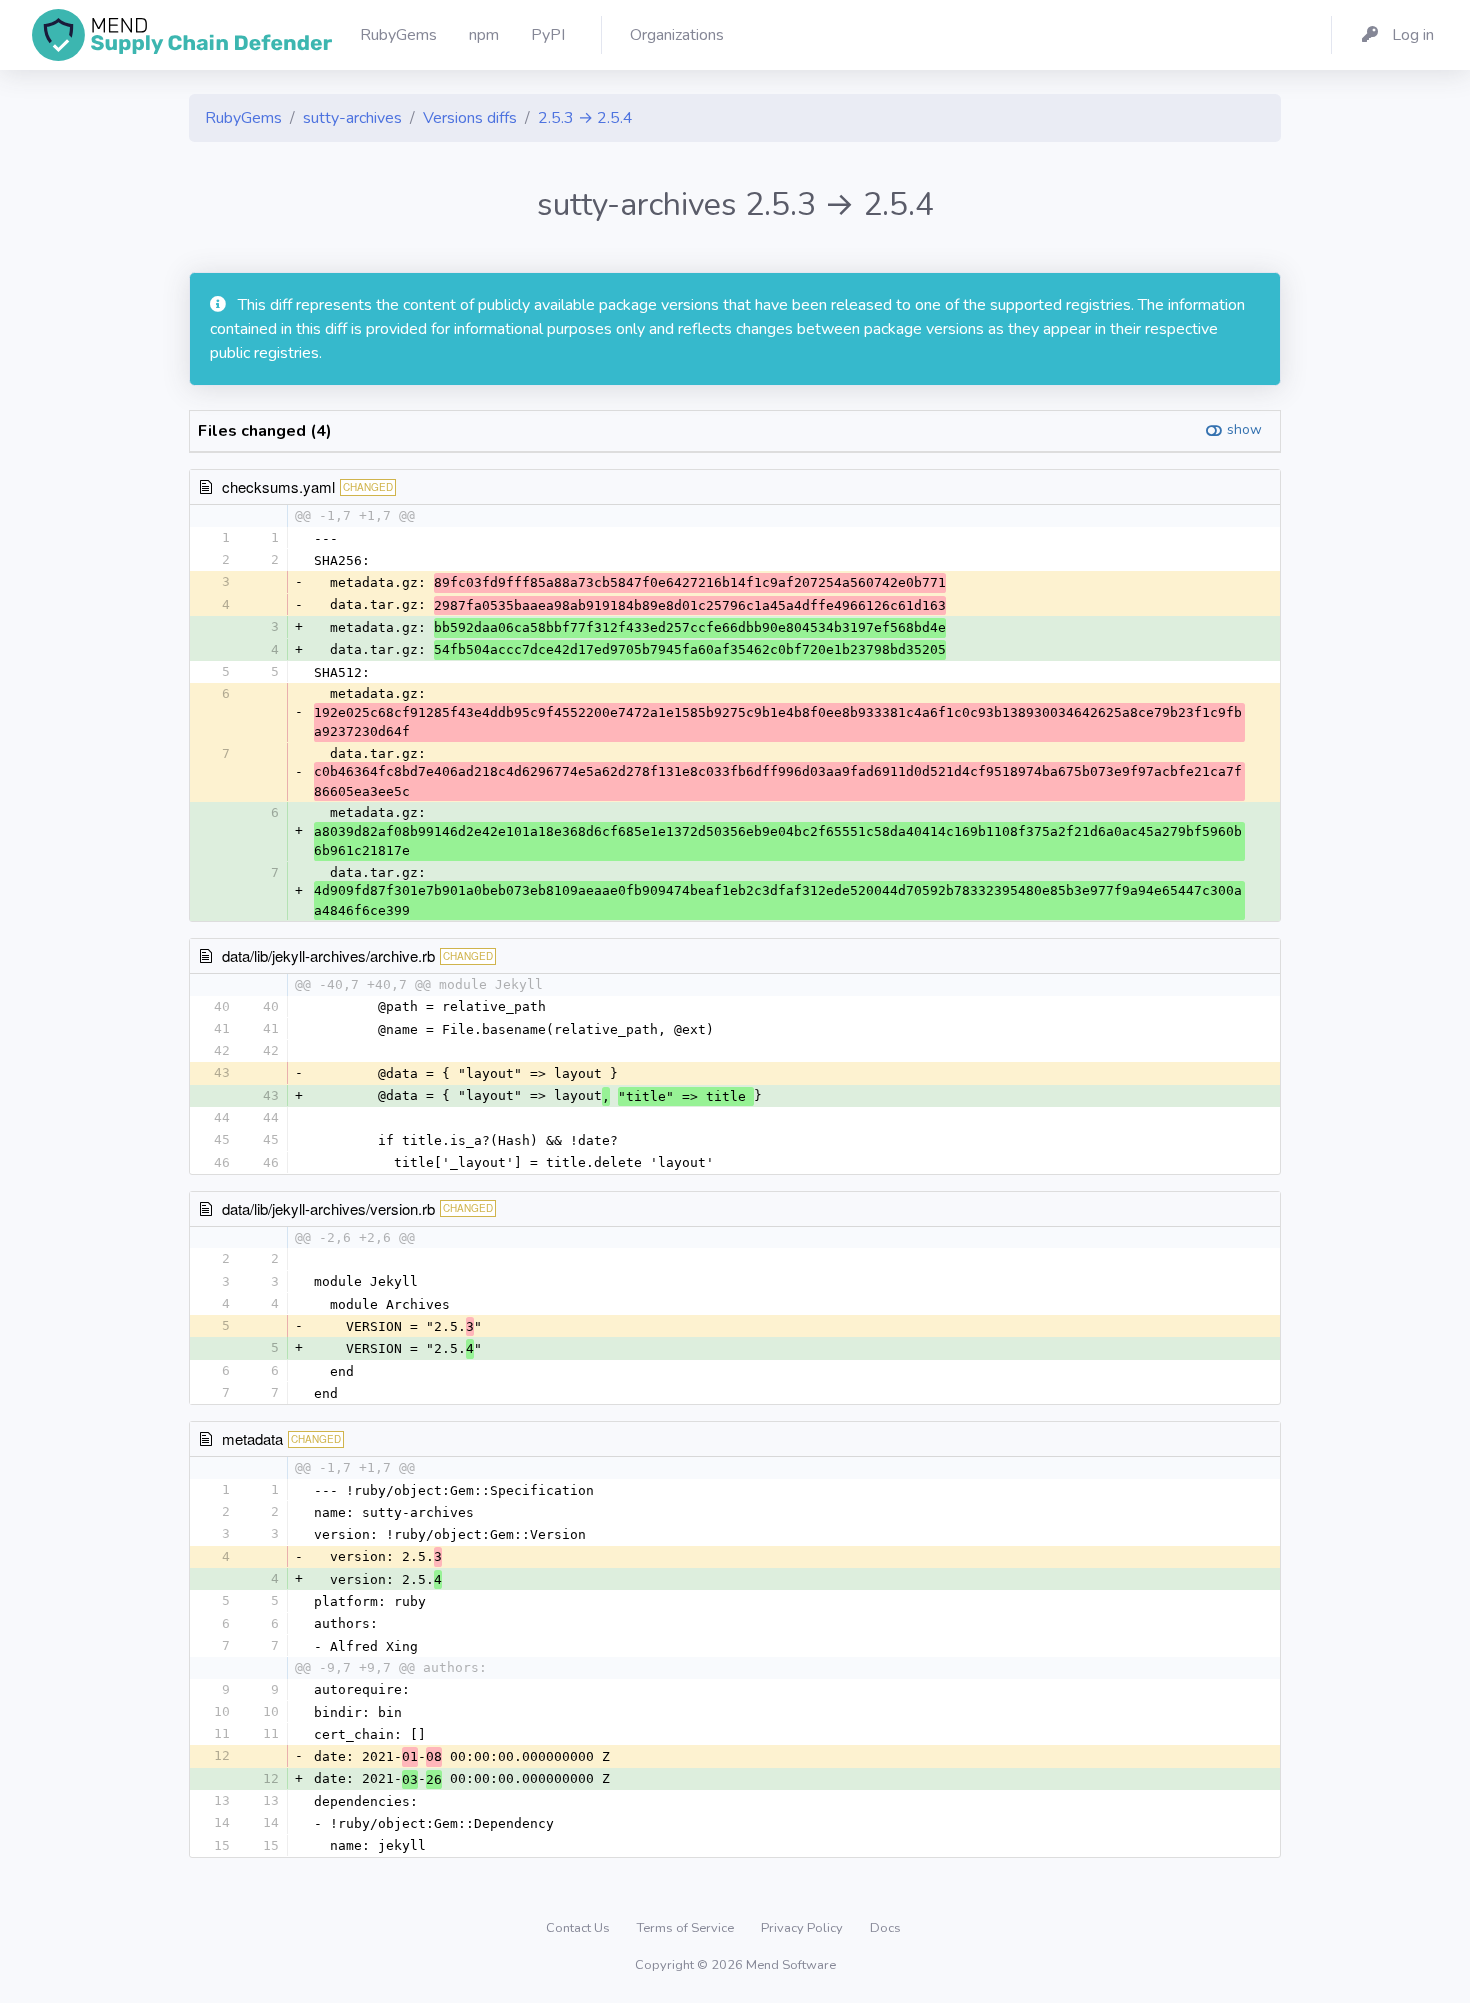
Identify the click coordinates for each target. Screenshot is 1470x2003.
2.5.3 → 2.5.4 (585, 118)
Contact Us (579, 1928)
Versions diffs (470, 118)
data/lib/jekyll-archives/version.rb (328, 1208)
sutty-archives (352, 118)
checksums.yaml (278, 486)
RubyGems (243, 118)
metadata (252, 1438)
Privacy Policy (803, 1928)
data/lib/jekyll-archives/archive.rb (328, 955)
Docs (885, 1928)
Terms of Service (687, 1928)
